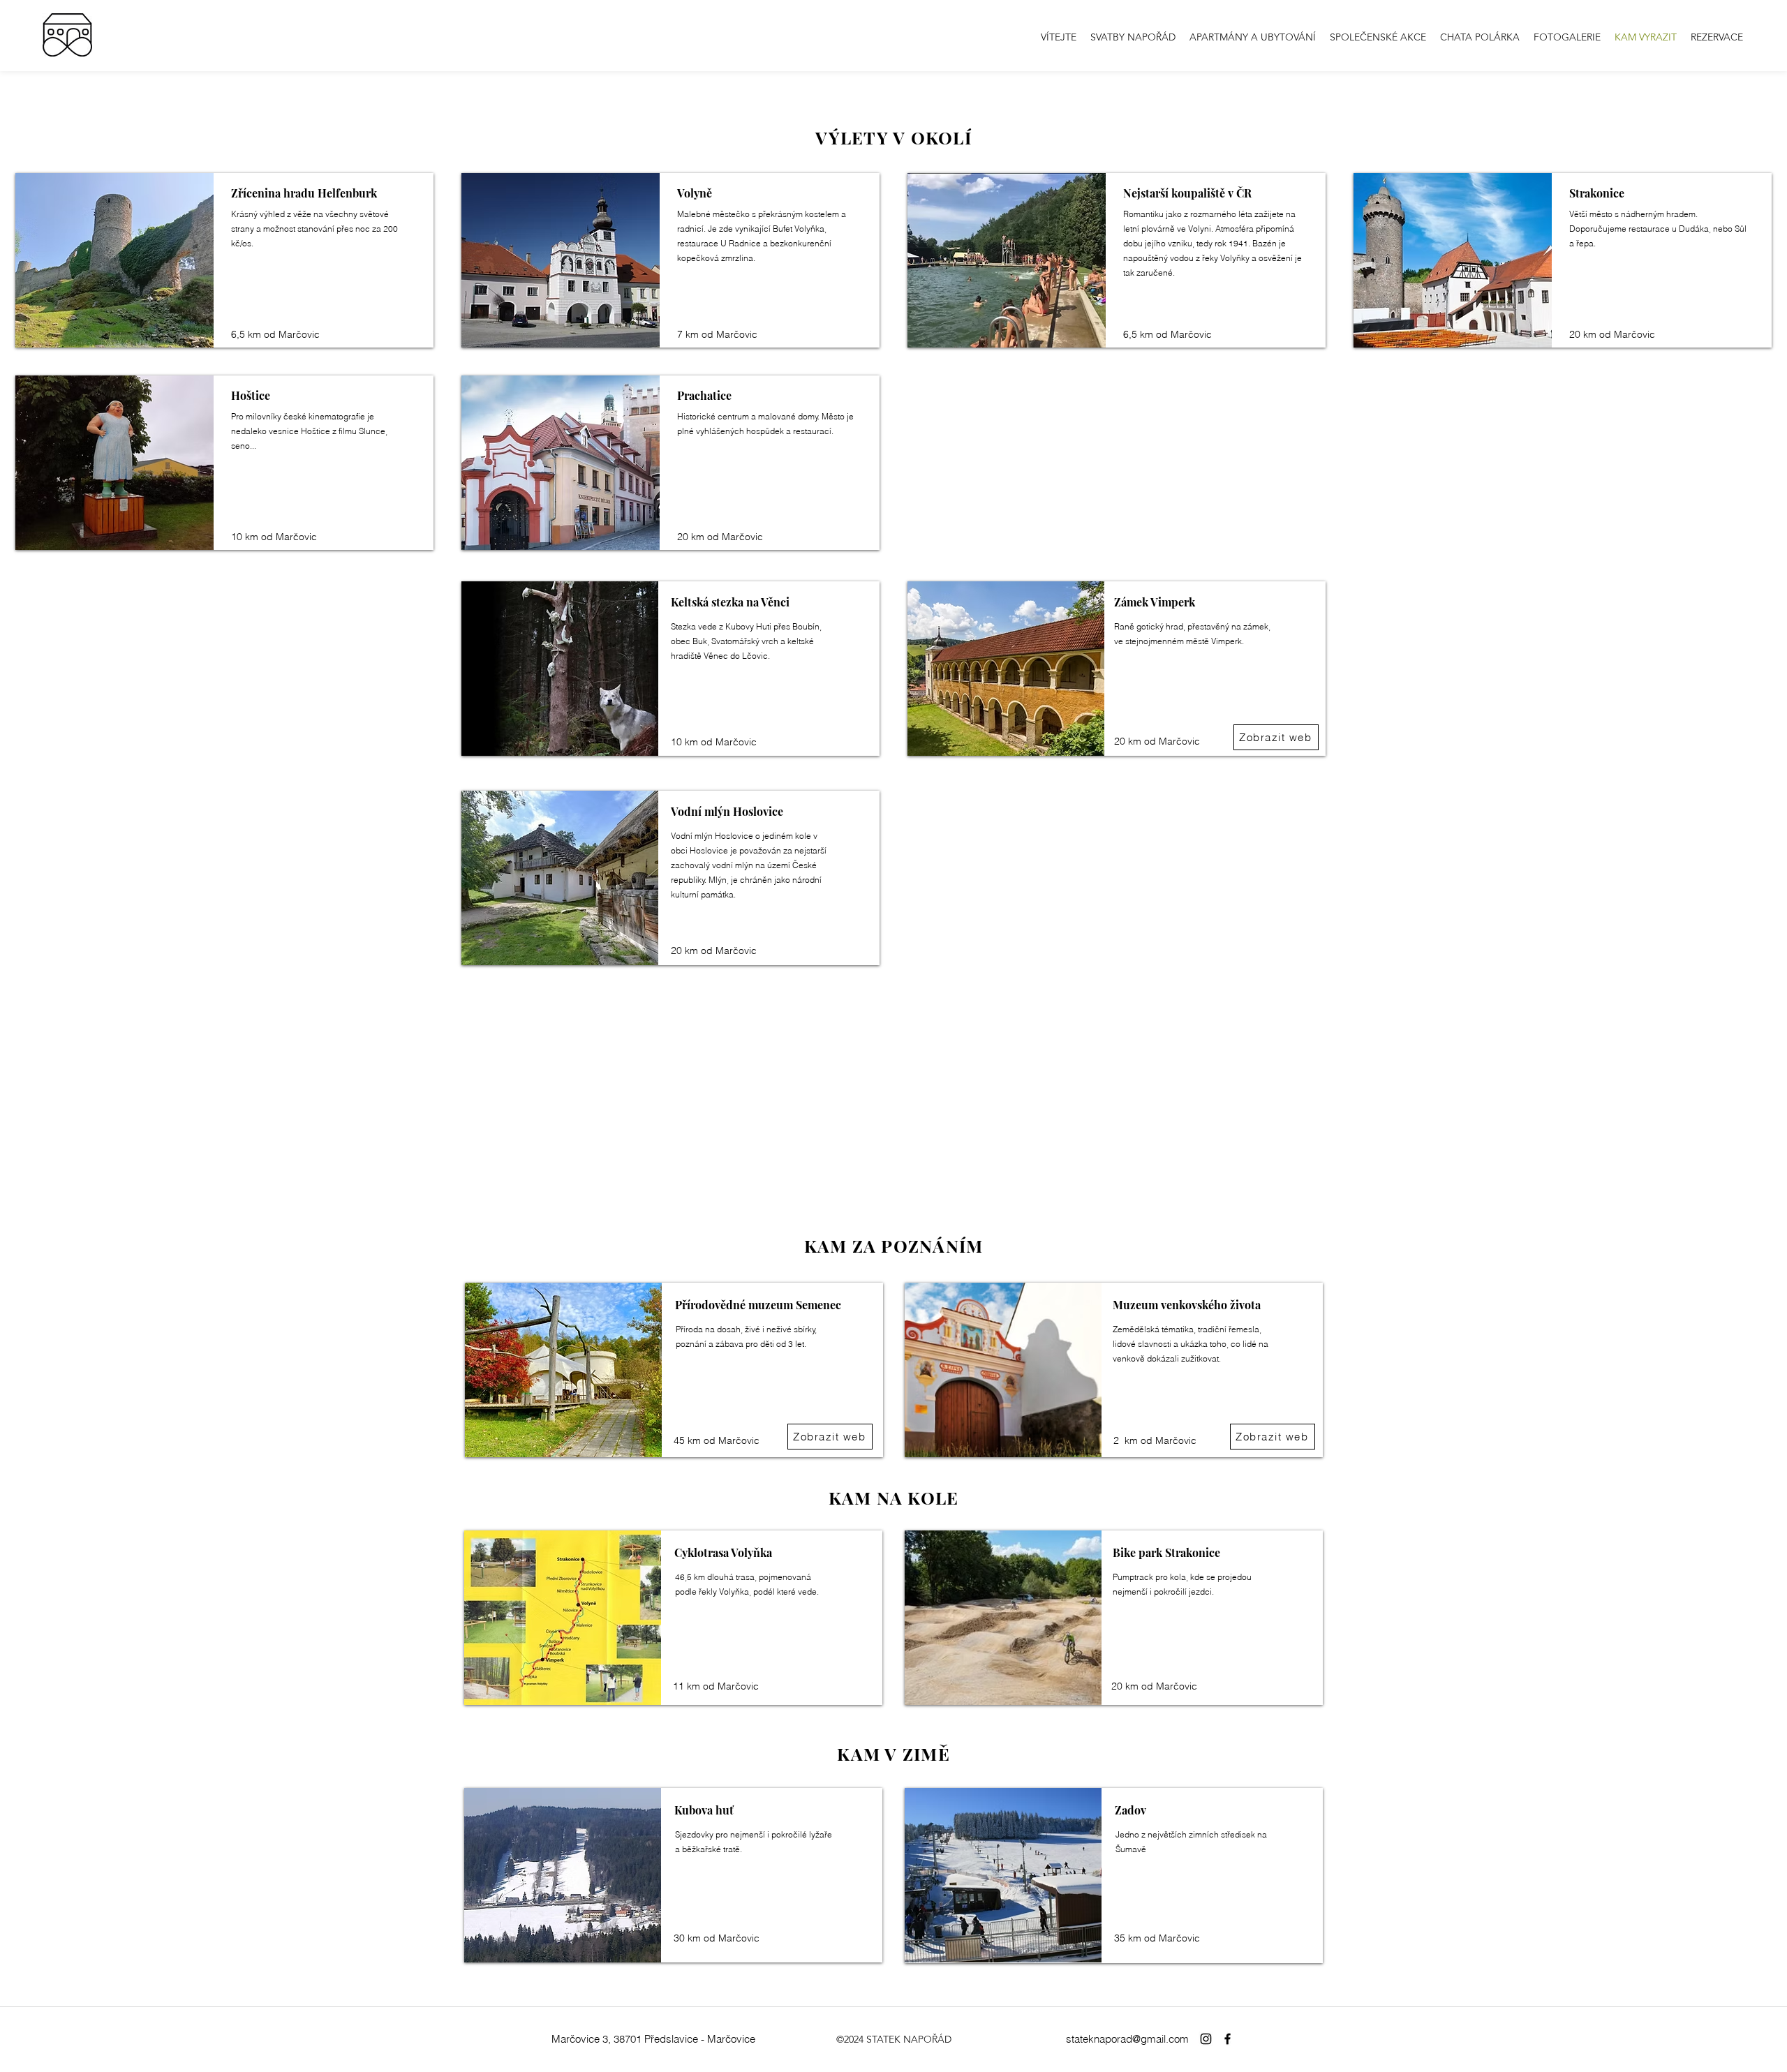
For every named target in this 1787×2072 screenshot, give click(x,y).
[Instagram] (1206, 2039)
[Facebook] (1228, 2039)
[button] (1567, 37)
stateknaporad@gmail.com (1127, 2039)
